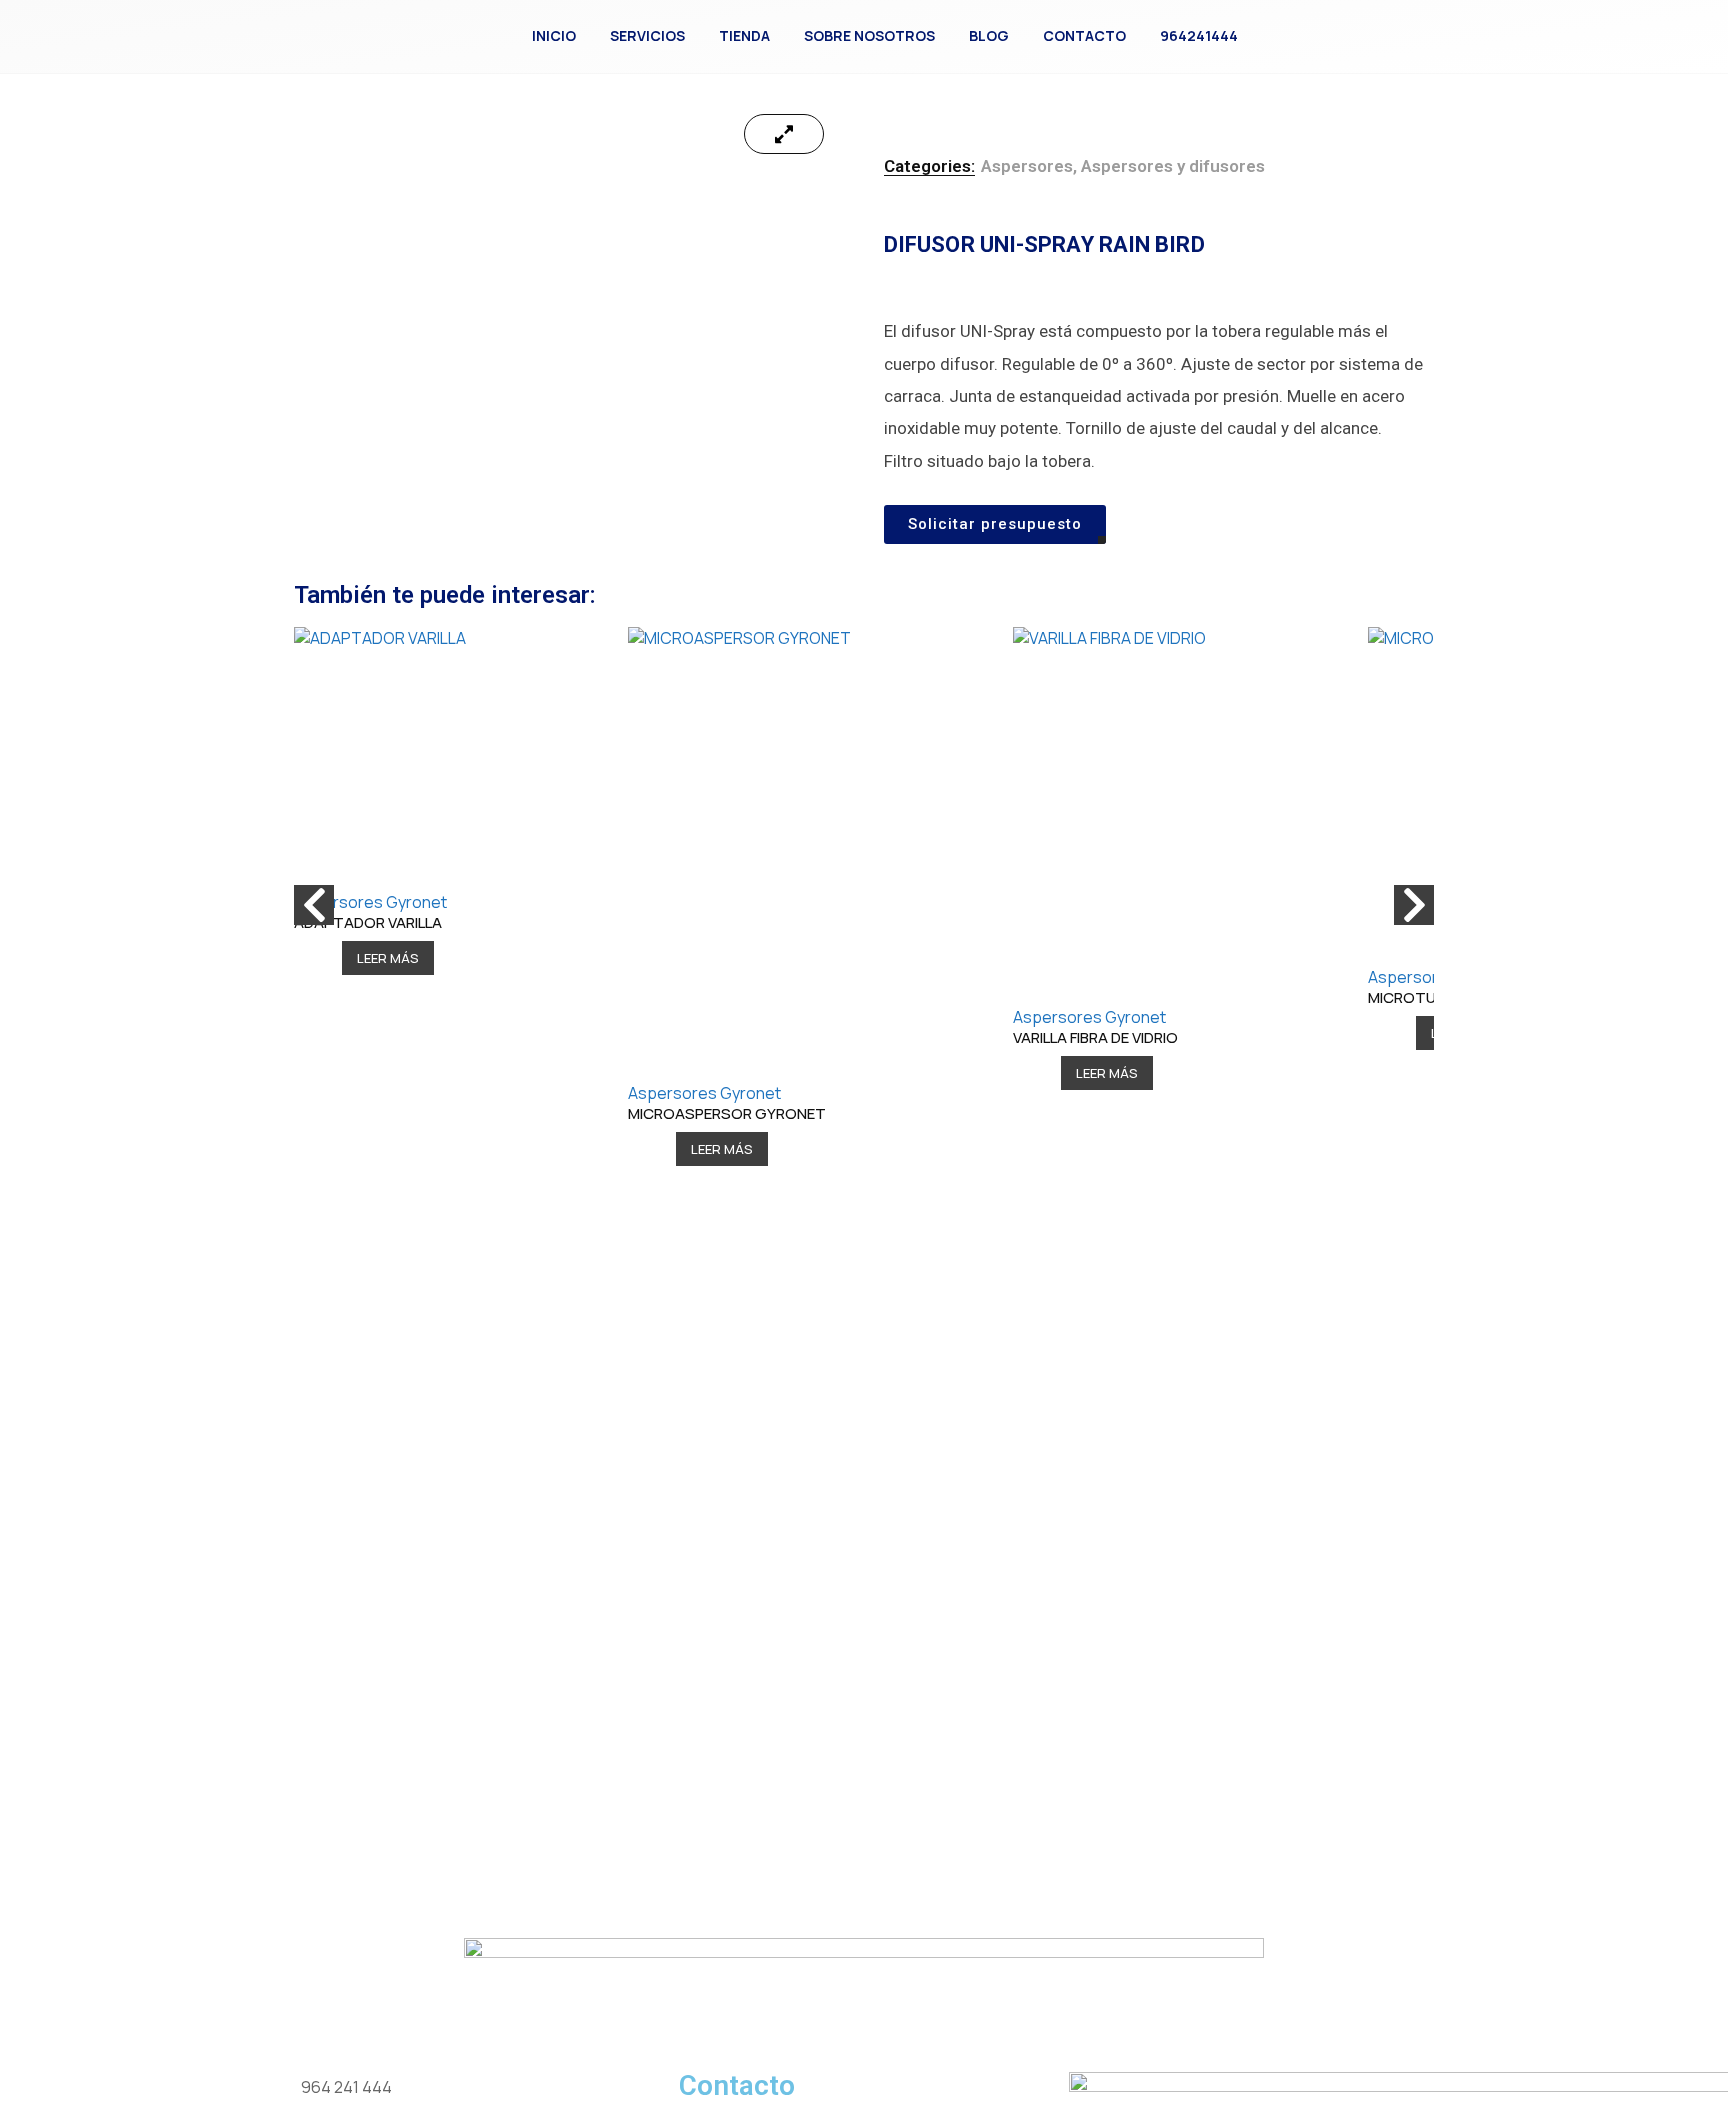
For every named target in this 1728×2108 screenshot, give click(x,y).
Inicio (554, 35)
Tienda (744, 35)
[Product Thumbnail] (784, 134)
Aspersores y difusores (1173, 166)
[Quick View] (326, 958)
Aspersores (1027, 166)
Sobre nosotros (869, 35)
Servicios (647, 35)
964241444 (1199, 35)
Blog (989, 35)
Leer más (388, 958)
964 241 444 (346, 2087)
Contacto (1084, 35)
